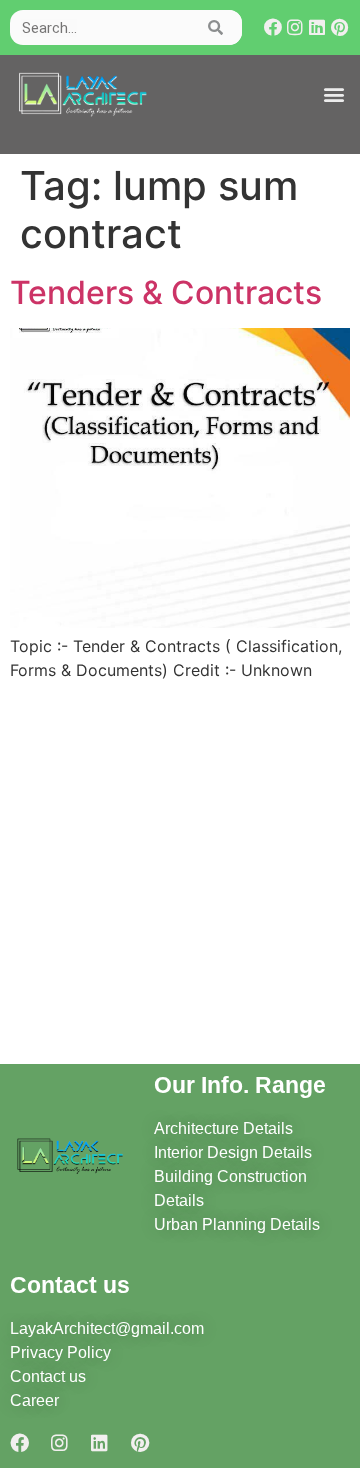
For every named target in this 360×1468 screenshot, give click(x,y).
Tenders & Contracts (166, 292)
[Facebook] (273, 27)
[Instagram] (295, 27)
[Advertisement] (180, 876)
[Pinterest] (339, 27)
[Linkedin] (317, 27)
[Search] (216, 27)
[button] (333, 94)
